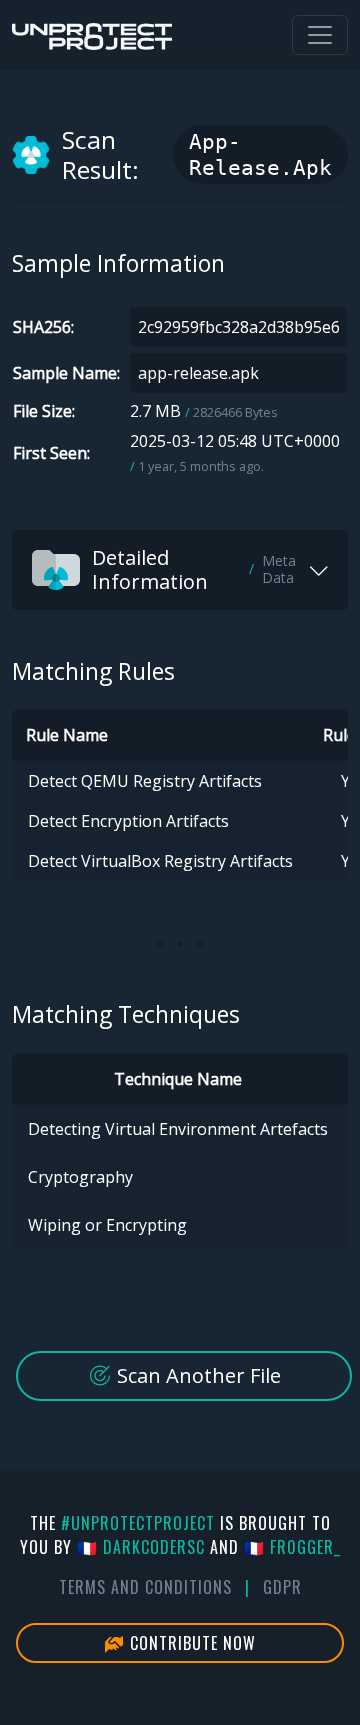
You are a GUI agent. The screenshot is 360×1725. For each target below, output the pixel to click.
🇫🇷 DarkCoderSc (141, 1547)
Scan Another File (196, 1375)
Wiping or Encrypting (107, 1225)
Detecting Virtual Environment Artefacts (178, 1129)
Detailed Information (194, 569)
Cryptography (80, 1177)
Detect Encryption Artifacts (128, 821)
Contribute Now (190, 1643)
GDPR (282, 1587)
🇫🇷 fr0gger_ (292, 1547)
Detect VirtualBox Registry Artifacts (160, 861)
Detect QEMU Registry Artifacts (145, 781)
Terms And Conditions (145, 1587)
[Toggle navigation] (320, 35)
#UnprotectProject (138, 1523)
